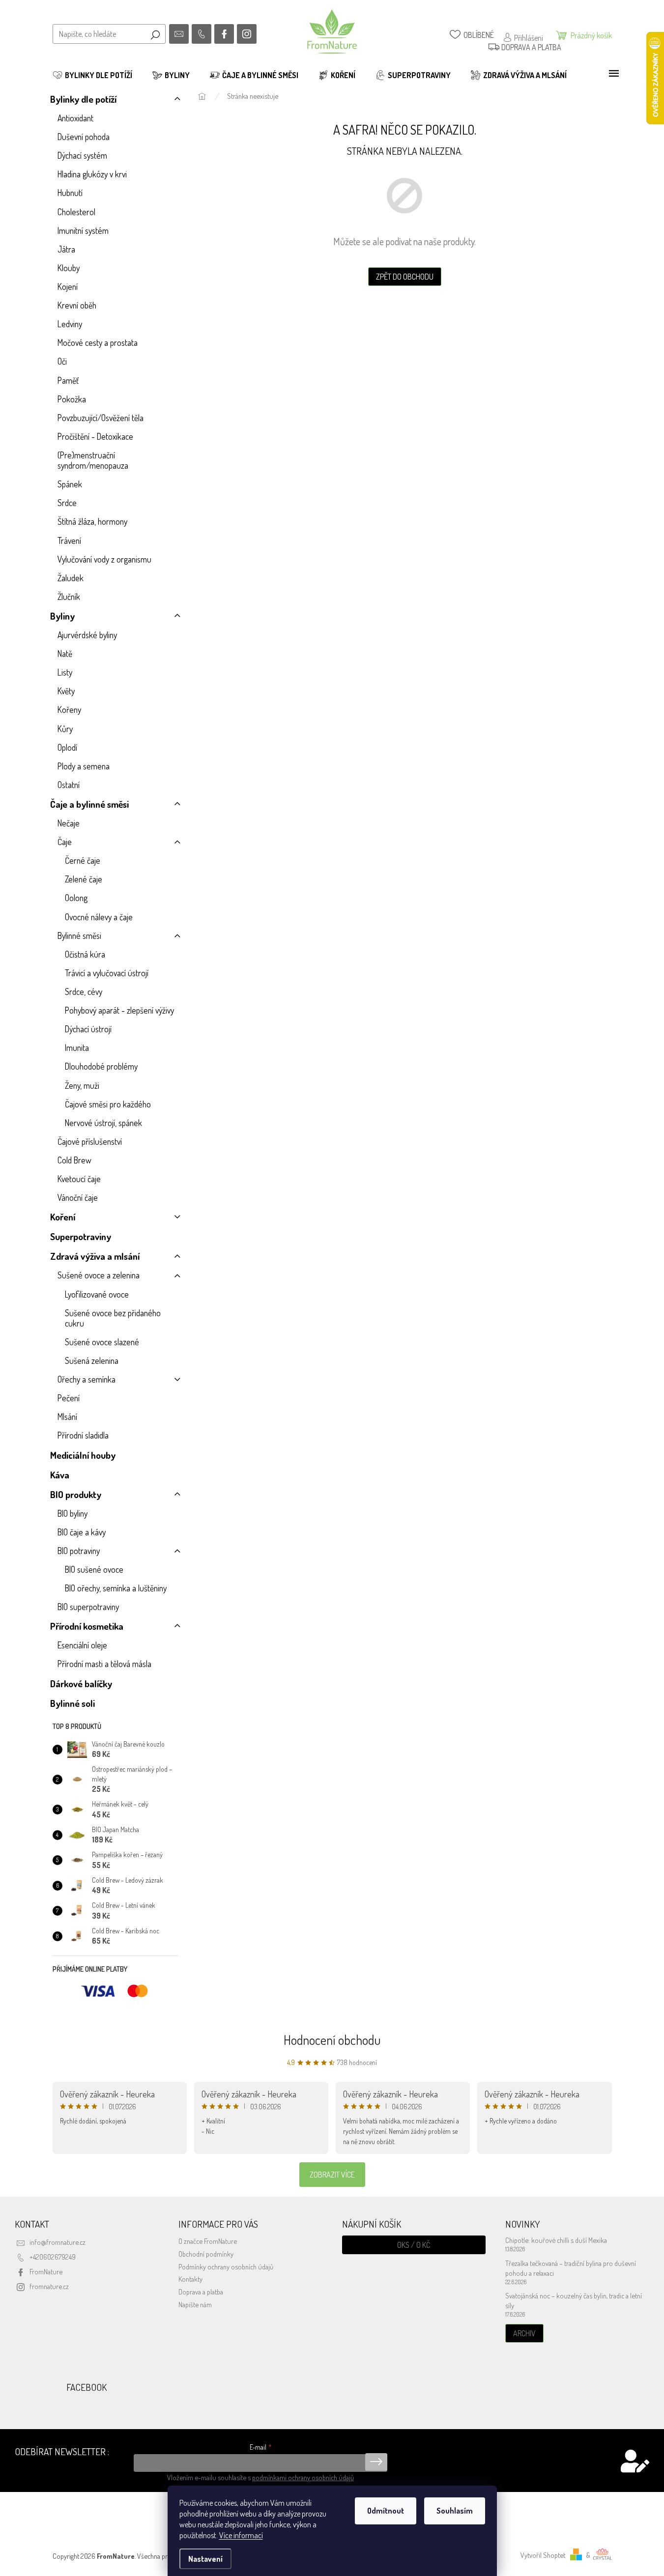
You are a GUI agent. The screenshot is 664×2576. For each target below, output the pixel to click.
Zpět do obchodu (405, 277)
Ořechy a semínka (87, 1379)
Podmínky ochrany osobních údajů (226, 2266)
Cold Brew (74, 1160)
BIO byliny (72, 1513)
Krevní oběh (77, 305)
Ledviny (70, 324)
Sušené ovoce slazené (102, 1342)
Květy (66, 691)
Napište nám (195, 2304)
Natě (65, 653)
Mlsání (67, 1416)
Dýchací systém (82, 155)
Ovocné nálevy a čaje (99, 917)
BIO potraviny (79, 1551)
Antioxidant (75, 118)
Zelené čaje (84, 879)
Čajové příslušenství (90, 1141)
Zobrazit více (332, 2175)
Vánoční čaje (78, 1197)
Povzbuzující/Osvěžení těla (101, 418)
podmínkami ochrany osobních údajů (303, 2477)
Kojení (68, 286)
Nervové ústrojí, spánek (103, 1123)
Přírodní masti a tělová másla (104, 1664)
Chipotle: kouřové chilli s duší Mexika (556, 2240)
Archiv (524, 2333)
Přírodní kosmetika (87, 1626)
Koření (63, 1217)
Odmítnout (386, 2511)
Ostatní (69, 785)
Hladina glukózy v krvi (92, 174)
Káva (60, 1475)
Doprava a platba (201, 2292)
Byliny (62, 616)
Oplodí (67, 747)
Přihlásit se (376, 2462)
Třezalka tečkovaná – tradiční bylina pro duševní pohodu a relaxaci (571, 2268)
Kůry (65, 729)
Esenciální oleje (82, 1645)
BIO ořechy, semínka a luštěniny (116, 1588)
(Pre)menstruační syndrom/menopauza (93, 460)
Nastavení (205, 2559)
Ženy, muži (82, 1085)
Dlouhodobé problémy (101, 1066)
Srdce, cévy (84, 991)
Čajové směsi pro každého (108, 1104)
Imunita (77, 1047)
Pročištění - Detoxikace (95, 436)
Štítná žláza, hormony (92, 521)
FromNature (46, 2271)
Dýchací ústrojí (88, 1029)
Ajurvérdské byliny (87, 635)
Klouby (69, 268)
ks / (414, 2245)
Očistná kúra (85, 954)
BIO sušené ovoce (94, 1569)
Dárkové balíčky (81, 1684)
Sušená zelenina (92, 1360)
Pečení (69, 1398)
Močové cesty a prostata (98, 342)
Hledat (155, 34)
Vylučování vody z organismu (104, 559)
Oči (62, 361)
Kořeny (69, 709)
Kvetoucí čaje (79, 1179)
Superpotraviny (81, 1236)
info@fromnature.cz (58, 2242)
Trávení (69, 540)
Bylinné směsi (79, 935)
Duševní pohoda (84, 137)
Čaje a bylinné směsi (89, 804)
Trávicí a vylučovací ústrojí (107, 973)
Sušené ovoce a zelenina (99, 1275)
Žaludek (71, 578)
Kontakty (190, 2279)
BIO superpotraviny (88, 1607)
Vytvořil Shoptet (543, 2555)
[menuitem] (92, 75)
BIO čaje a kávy (82, 1532)
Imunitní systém (83, 230)
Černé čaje (83, 860)
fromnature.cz (49, 2286)
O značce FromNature (208, 2241)
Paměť (68, 380)
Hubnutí (70, 193)
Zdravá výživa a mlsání (95, 1256)
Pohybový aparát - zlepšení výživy (119, 1010)
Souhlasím (455, 2511)
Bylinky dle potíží (83, 99)
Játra (66, 249)
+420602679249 (53, 2257)
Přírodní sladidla (83, 1435)
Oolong (76, 898)
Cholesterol (76, 212)
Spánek (70, 484)
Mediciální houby (83, 1455)
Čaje (65, 842)
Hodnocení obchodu (332, 2040)
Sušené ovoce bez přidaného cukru (113, 1318)
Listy (65, 672)
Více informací (241, 2535)
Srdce (67, 503)
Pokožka (72, 399)
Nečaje (69, 823)
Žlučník (69, 596)
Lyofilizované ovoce (97, 1294)
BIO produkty (76, 1494)
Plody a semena (84, 766)
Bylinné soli (72, 1703)
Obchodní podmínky (206, 2254)
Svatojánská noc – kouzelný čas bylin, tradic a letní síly (574, 2300)
